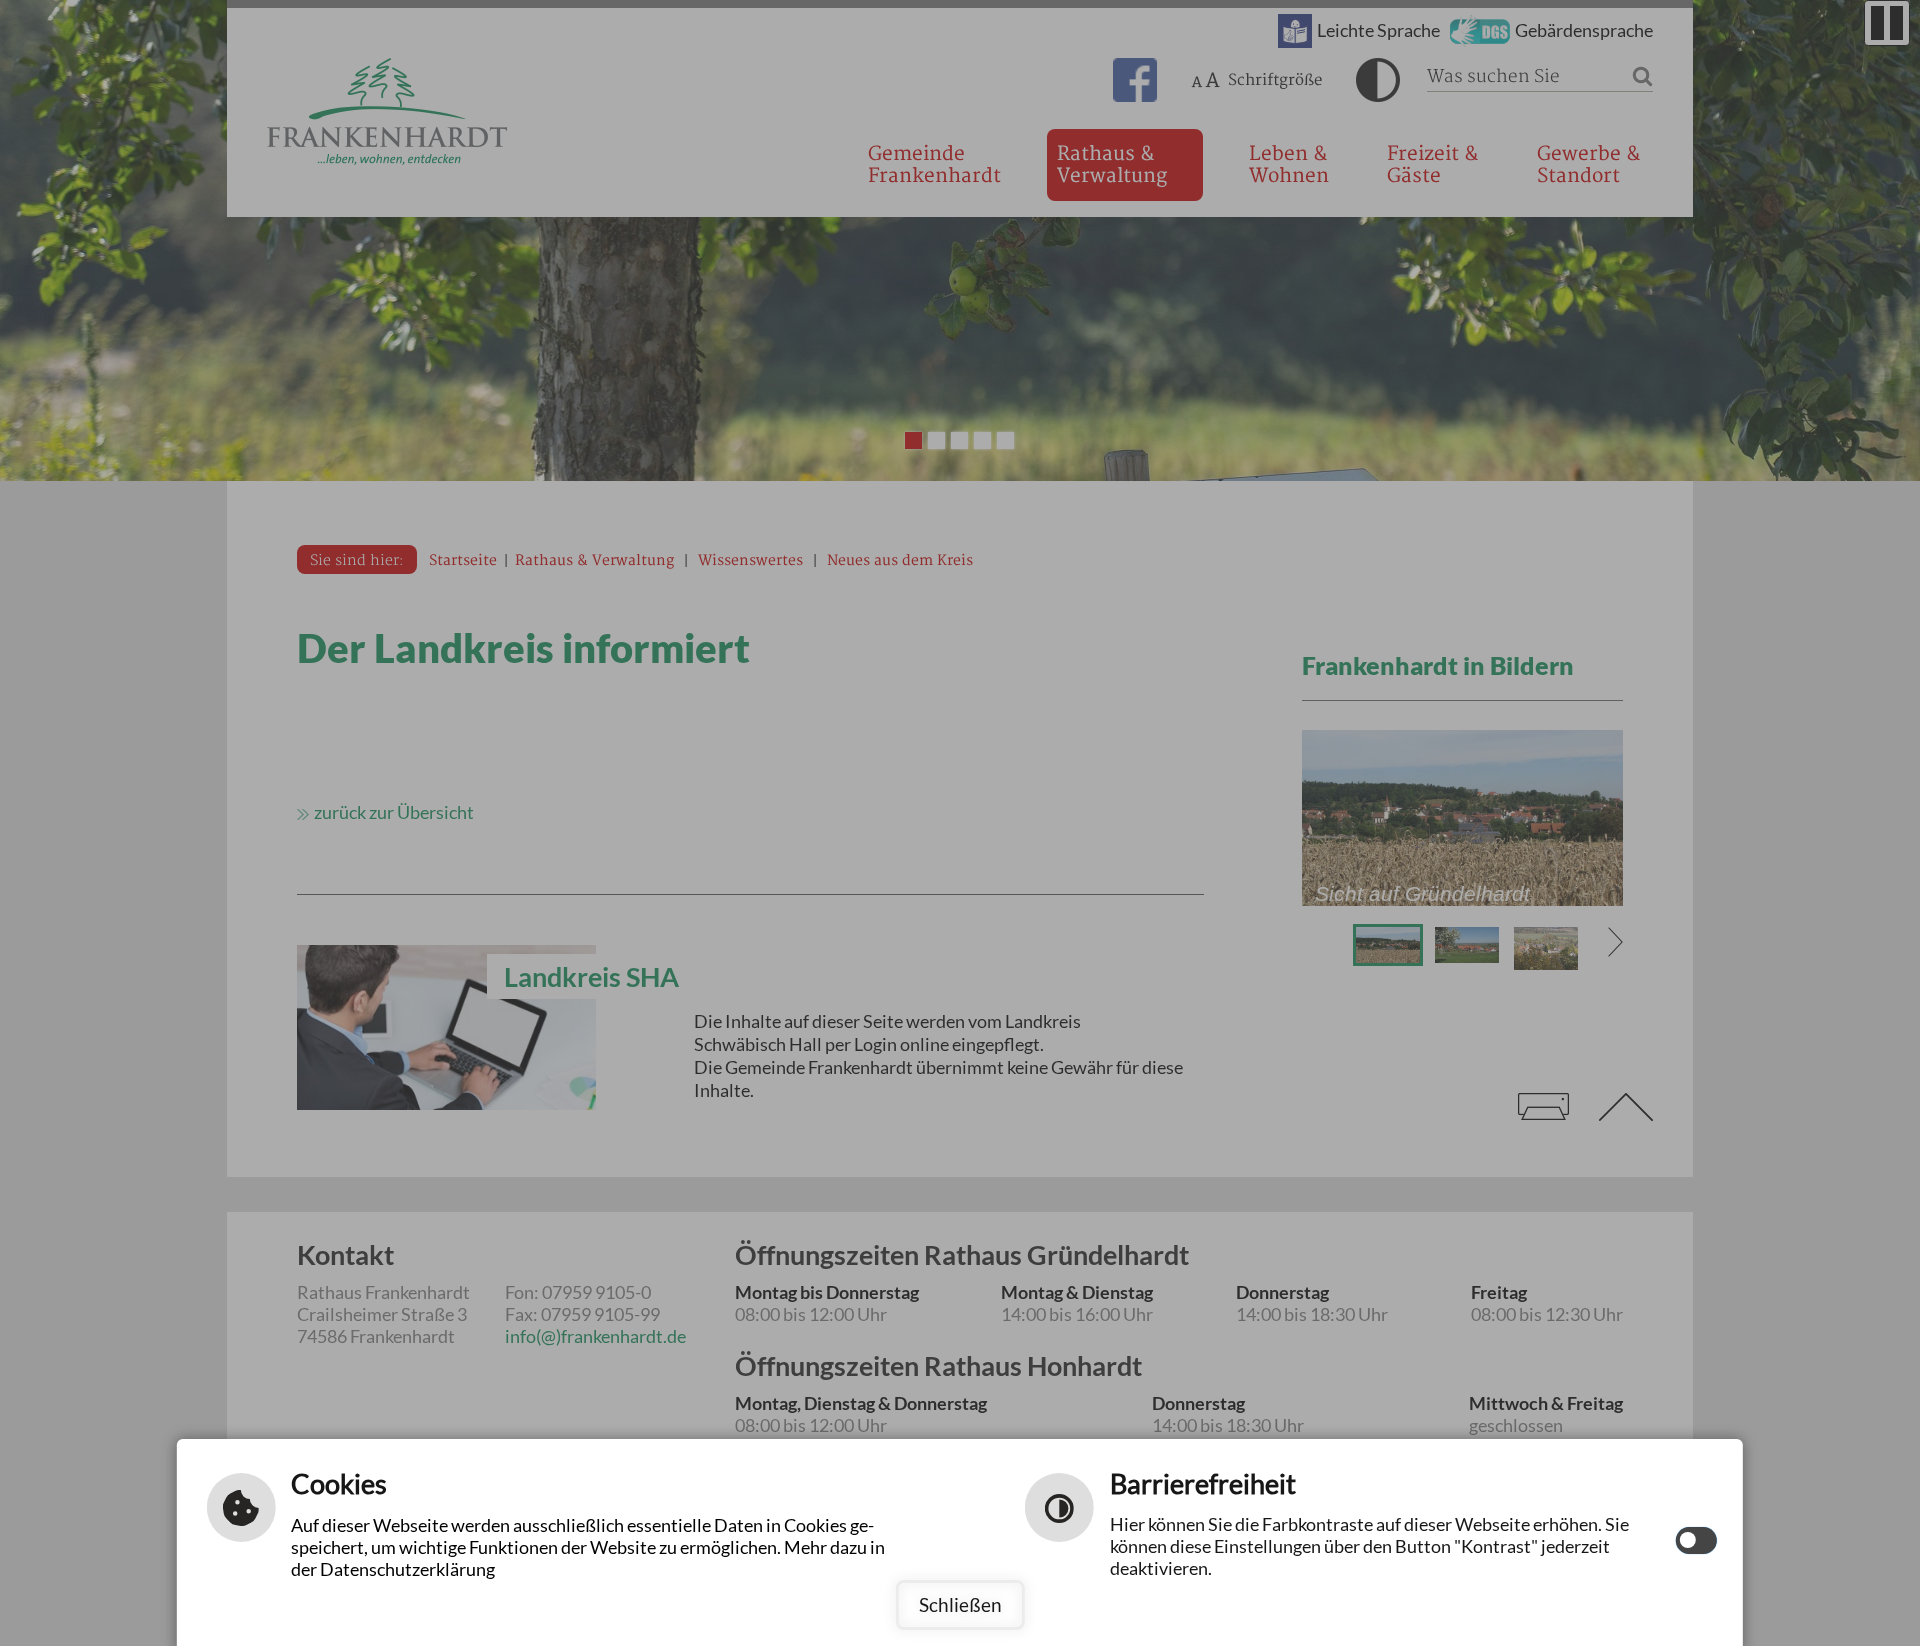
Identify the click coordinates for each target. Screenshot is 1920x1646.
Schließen (960, 1604)
